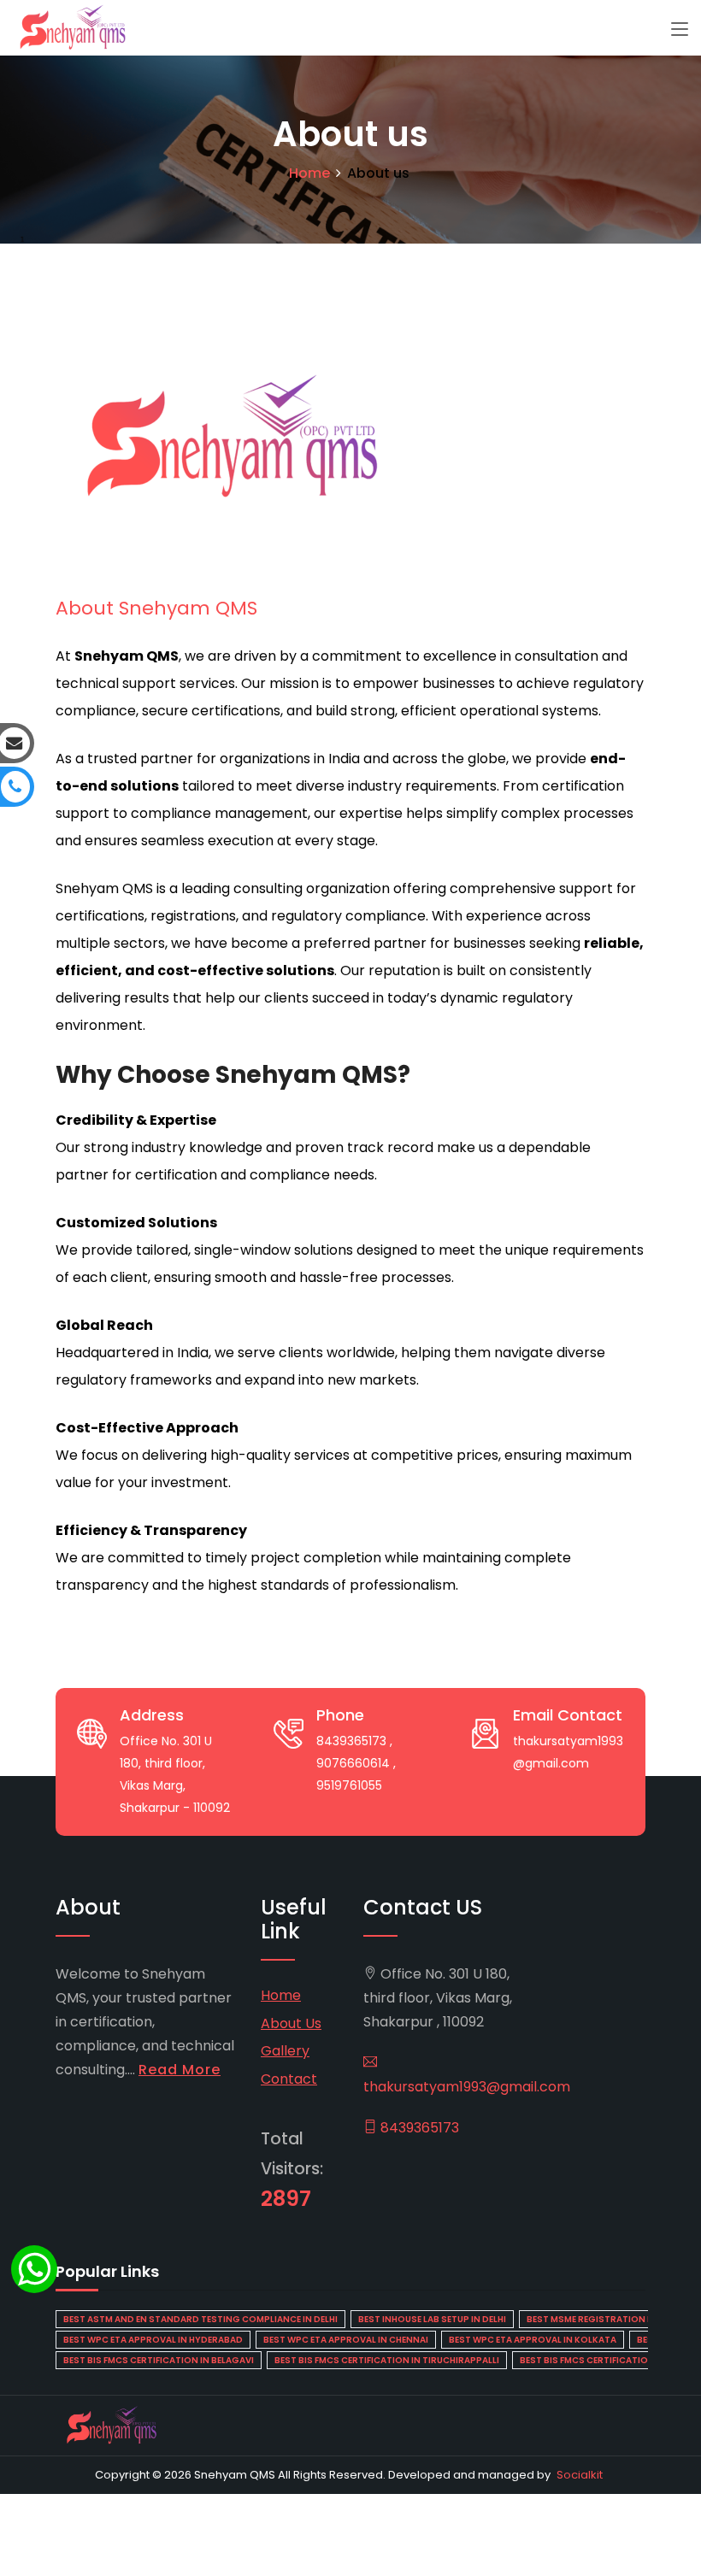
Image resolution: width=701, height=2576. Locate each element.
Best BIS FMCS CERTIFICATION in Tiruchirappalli (387, 2360)
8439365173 (418, 2128)
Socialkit (580, 2475)
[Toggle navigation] (680, 30)
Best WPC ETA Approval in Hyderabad (153, 2340)
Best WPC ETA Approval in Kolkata (533, 2340)
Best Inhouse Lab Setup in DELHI (432, 2319)
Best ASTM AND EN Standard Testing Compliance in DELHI (200, 2319)
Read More (180, 2070)
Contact (289, 2079)
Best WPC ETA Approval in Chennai (346, 2340)
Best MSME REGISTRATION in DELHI (604, 2319)
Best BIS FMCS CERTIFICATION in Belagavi (159, 2360)
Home (309, 173)
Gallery (285, 2051)
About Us (291, 2023)
